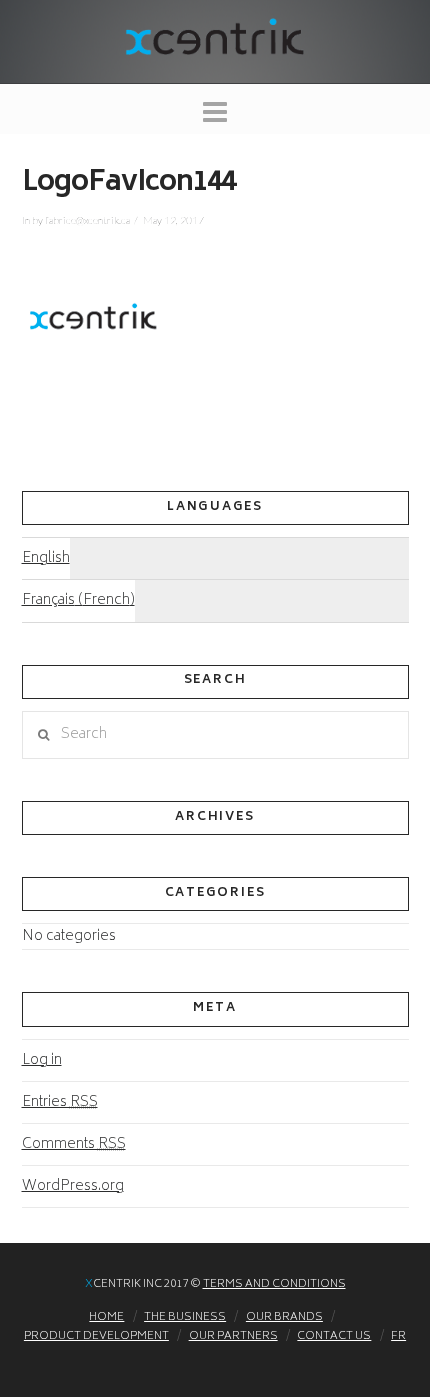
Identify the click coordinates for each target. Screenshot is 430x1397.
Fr (398, 1336)
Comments (74, 1144)
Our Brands (284, 1317)
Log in (42, 1060)
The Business (185, 1317)
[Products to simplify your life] (215, 35)
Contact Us (334, 1336)
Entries (60, 1102)
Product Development (96, 1336)
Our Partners (233, 1336)
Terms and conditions (274, 1284)
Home (106, 1317)
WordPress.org (73, 1186)
